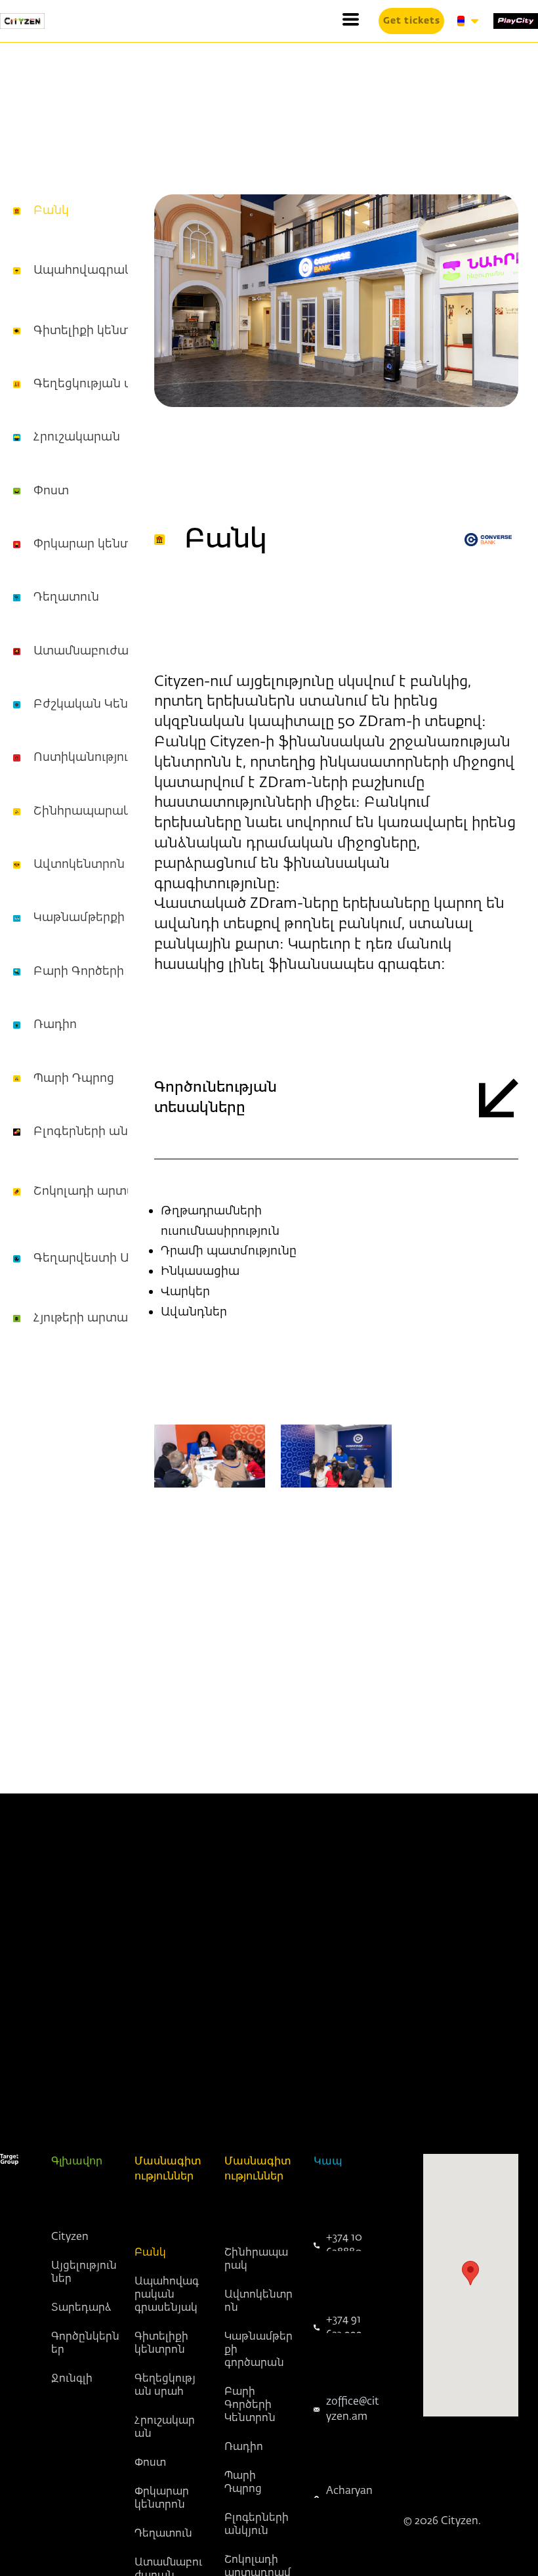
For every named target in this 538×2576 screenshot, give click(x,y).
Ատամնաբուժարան (94, 651)
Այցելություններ (84, 2273)
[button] (351, 19)
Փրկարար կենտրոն (93, 544)
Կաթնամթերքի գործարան (114, 918)
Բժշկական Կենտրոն (97, 704)
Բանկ (51, 211)
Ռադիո (55, 1025)
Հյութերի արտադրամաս (107, 1318)
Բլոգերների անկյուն (95, 1132)
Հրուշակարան (77, 437)
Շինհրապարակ (82, 811)
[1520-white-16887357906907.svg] (9, 2159)
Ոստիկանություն (85, 758)
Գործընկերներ (85, 2344)
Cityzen (70, 2237)
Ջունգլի (72, 2379)
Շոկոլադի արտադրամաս (112, 1191)
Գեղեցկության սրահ (95, 384)
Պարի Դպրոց (74, 1079)
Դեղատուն (66, 597)
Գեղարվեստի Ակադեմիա (111, 1258)
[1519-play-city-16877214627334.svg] (516, 21)
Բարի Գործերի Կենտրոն (109, 972)
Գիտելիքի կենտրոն (93, 331)
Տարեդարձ (81, 2308)
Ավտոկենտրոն (79, 865)
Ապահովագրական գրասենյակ (167, 2295)
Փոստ (51, 491)
